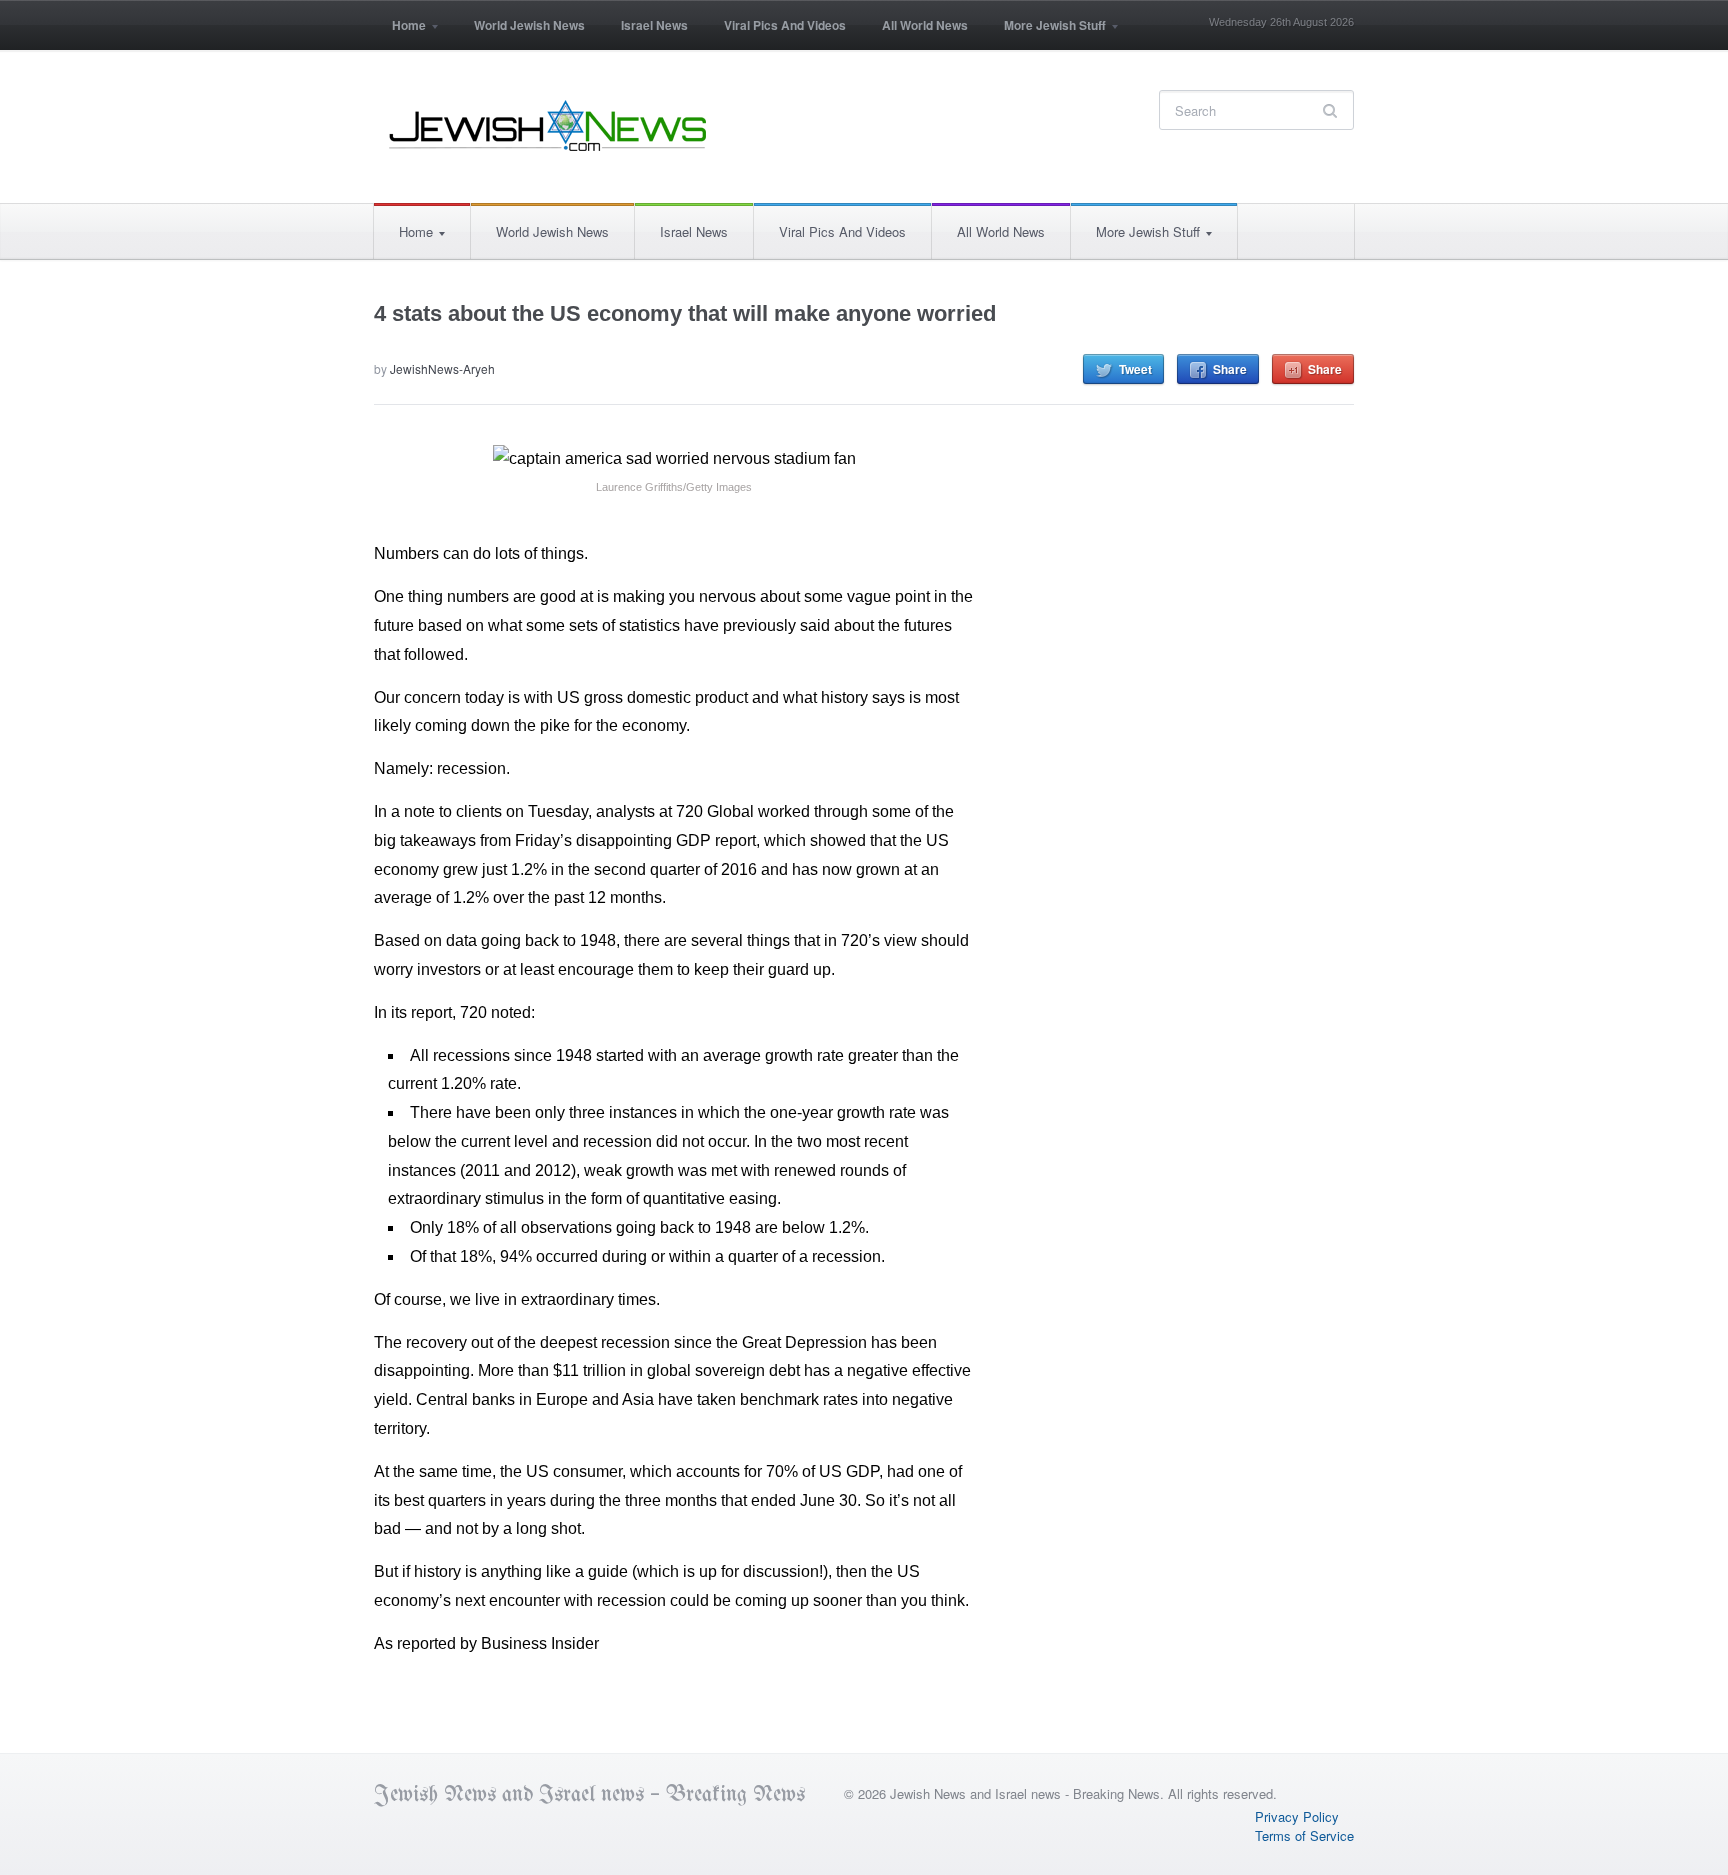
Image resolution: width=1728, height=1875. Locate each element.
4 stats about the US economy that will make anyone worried (685, 313)
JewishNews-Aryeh (442, 368)
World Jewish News (529, 25)
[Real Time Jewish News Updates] (549, 126)
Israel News (654, 25)
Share (1230, 369)
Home (400, 31)
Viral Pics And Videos (785, 25)
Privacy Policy (1297, 1816)
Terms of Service (1304, 1835)
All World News (925, 25)
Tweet (1135, 369)
